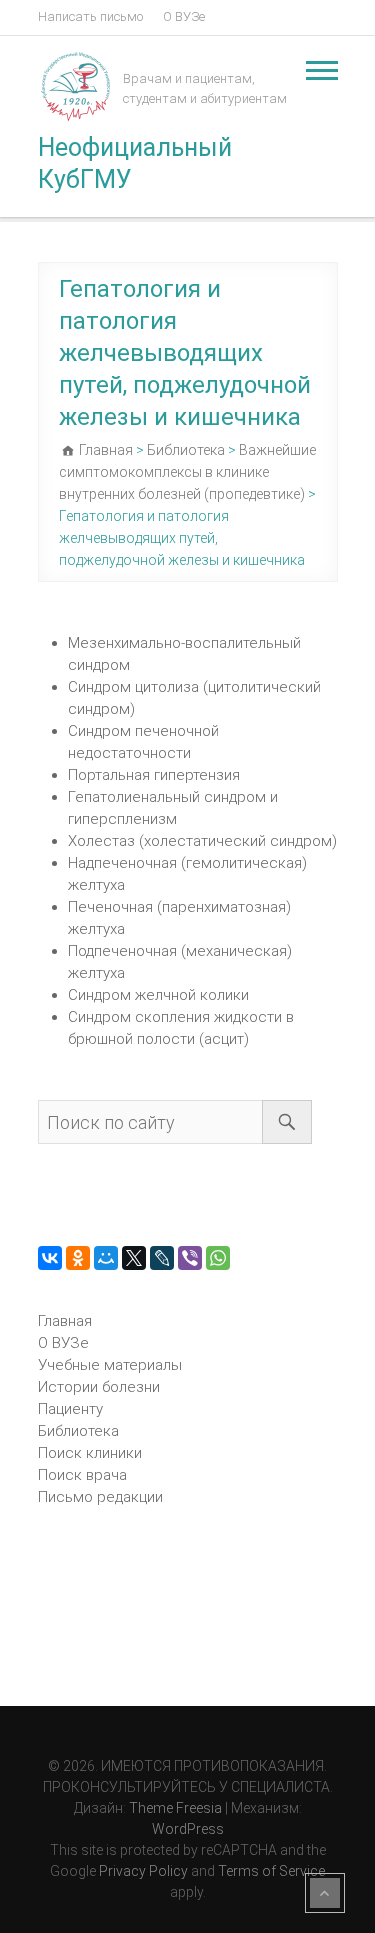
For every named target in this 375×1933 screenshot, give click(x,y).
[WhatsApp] (218, 1258)
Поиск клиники (90, 1453)
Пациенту (70, 1409)
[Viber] (190, 1258)
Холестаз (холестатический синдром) (202, 841)
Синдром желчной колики (158, 995)
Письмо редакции (100, 1497)
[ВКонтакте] (50, 1258)
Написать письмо (90, 16)
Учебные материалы (110, 1365)
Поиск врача (82, 1475)
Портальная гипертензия (154, 775)
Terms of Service (271, 1871)
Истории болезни (99, 1387)
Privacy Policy (143, 1871)
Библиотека (78, 1431)
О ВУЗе (184, 16)
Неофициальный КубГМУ (135, 163)
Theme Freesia (175, 1808)
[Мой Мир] (106, 1258)
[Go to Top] (325, 1893)
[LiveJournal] (162, 1258)
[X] (134, 1258)
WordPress (188, 1829)
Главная (65, 1321)
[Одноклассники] (78, 1258)
